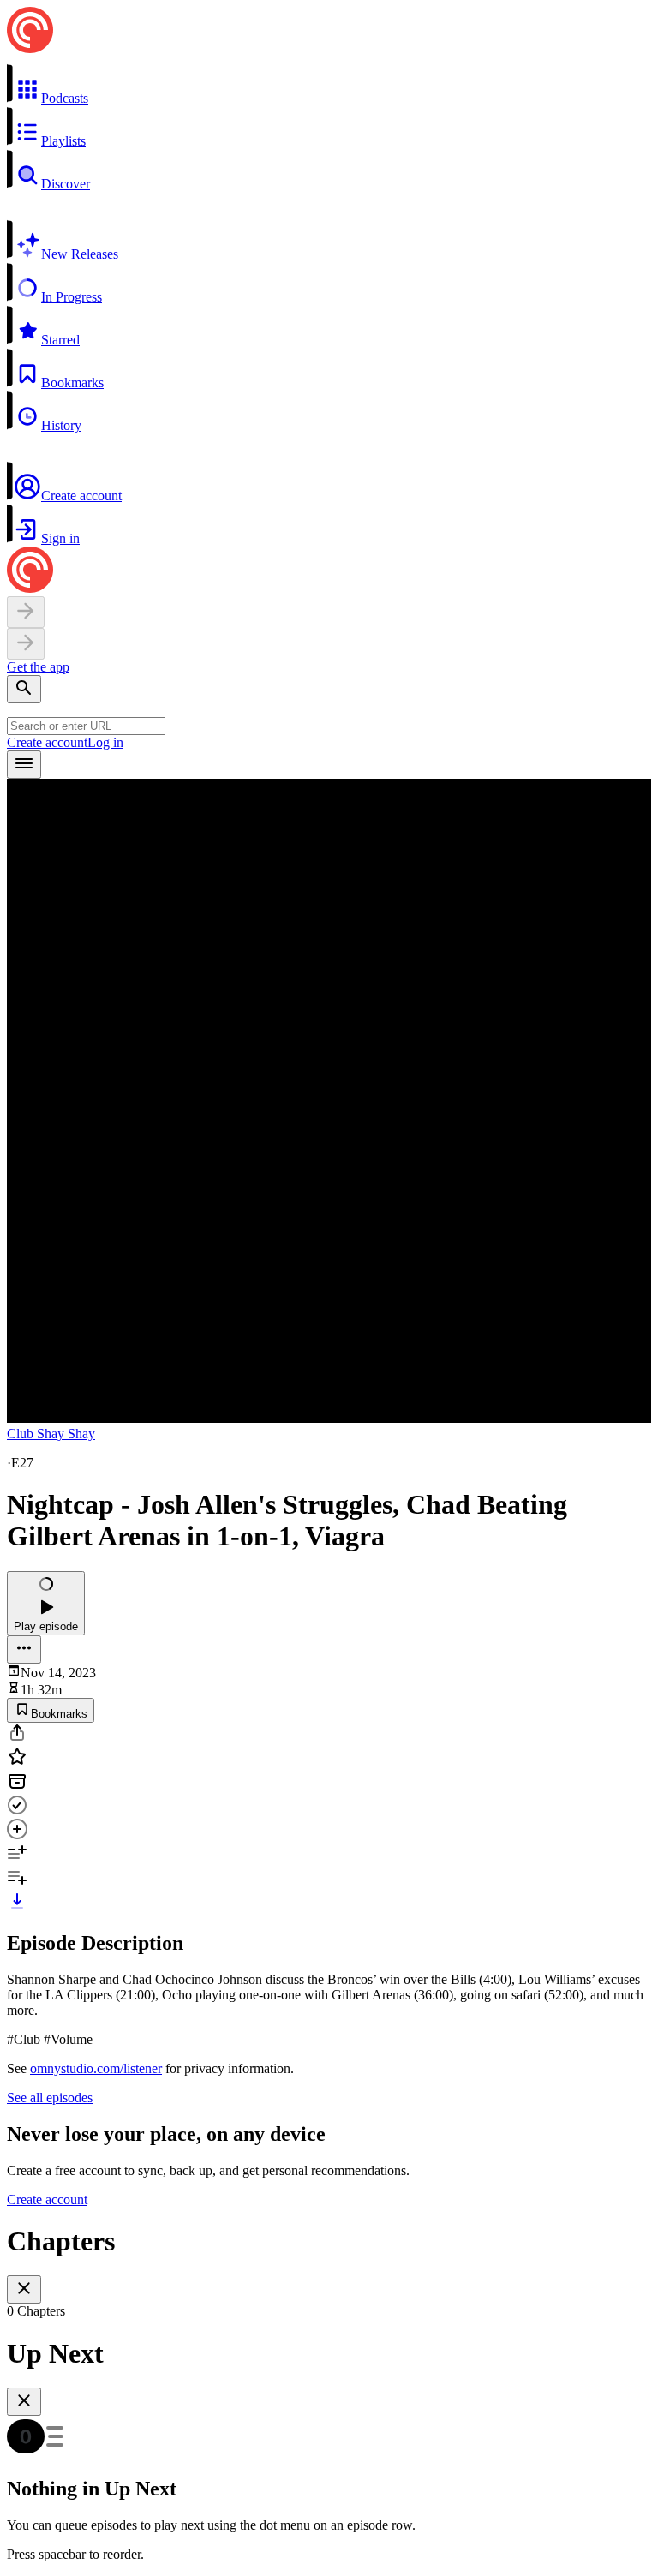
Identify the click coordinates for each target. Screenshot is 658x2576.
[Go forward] (26, 644)
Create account (47, 742)
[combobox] (86, 726)
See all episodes (50, 2098)
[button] (329, 85)
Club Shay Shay (51, 1434)
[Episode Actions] (24, 1650)
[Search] (24, 689)
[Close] (24, 2289)
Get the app (38, 667)
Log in (105, 742)
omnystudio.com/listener (96, 2068)
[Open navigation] (24, 765)
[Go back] (26, 612)
